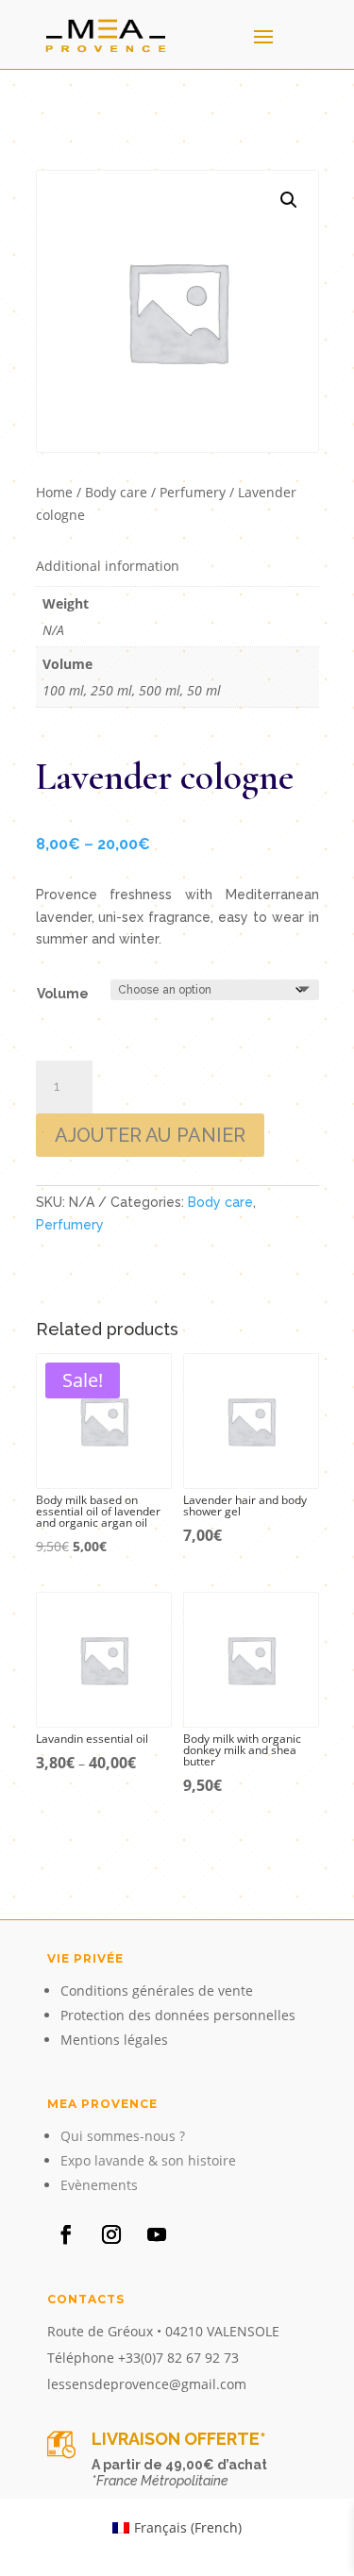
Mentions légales (114, 2040)
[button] (289, 200)
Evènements (99, 2185)
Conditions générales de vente (157, 1991)
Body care (116, 492)
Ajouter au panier (150, 1135)
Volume (63, 994)
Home (54, 492)
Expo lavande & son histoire (148, 2160)
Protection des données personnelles (178, 2015)
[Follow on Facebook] (66, 2234)
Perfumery (193, 492)
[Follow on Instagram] (111, 2234)
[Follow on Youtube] (157, 2234)
